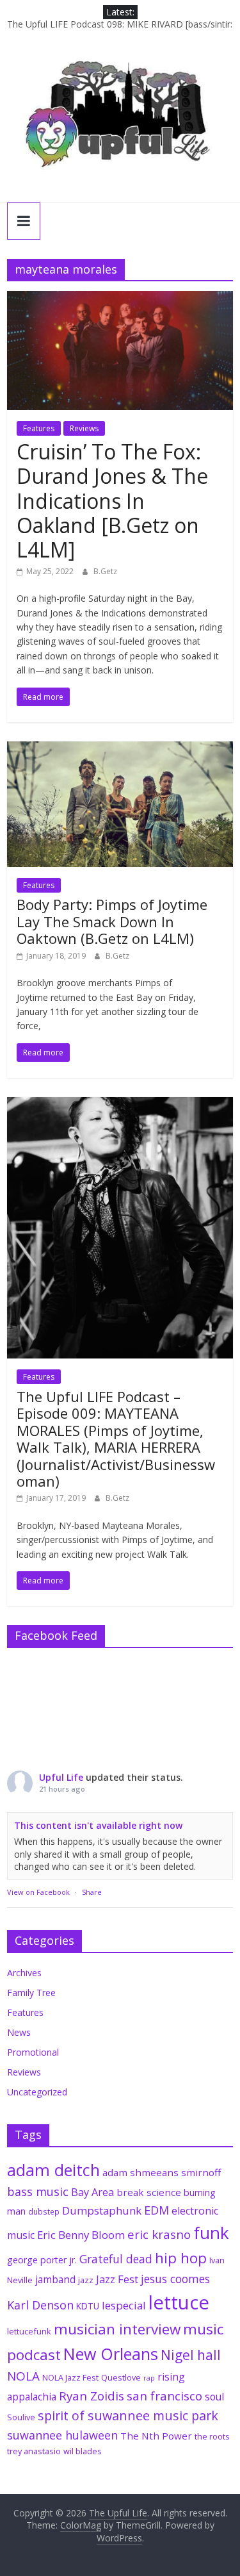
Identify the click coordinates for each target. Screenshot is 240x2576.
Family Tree (31, 1993)
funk (211, 2233)
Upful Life (61, 1777)
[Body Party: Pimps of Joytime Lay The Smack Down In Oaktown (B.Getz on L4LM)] (120, 749)
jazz (86, 2280)
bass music (38, 2192)
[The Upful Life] (120, 122)
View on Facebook (38, 1892)
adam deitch (53, 2170)
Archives (24, 1973)
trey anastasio (34, 2451)
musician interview (117, 2329)
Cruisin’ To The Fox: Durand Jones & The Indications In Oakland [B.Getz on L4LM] (112, 501)
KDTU (88, 2306)
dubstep (44, 2211)
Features (39, 428)
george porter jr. (42, 2260)
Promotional (33, 2052)
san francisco (164, 2396)
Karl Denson (40, 2305)
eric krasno (159, 2234)
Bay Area (92, 2192)
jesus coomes (175, 2279)
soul (214, 2397)
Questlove (121, 2377)
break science (149, 2192)
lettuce (179, 2302)
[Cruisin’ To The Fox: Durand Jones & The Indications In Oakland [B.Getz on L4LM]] (120, 299)
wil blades (83, 2451)
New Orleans (111, 2354)
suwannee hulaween (62, 2435)
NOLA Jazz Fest (70, 2377)
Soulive (21, 2417)
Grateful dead (116, 2259)
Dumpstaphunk (102, 2210)
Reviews (84, 428)
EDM (156, 2210)
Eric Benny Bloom (81, 2235)
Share (92, 1892)
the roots (212, 2436)
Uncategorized (37, 2092)
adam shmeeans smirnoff (162, 2172)
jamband (55, 2279)
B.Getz (105, 571)
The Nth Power (156, 2436)
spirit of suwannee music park (128, 2415)
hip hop (181, 2258)
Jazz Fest (117, 2279)
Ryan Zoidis (92, 2396)
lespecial (124, 2305)
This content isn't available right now (98, 1825)
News (19, 2032)
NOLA (23, 2376)
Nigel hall (191, 2355)
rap (149, 2378)
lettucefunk (29, 2331)
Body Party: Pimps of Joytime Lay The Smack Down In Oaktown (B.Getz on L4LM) (112, 921)
